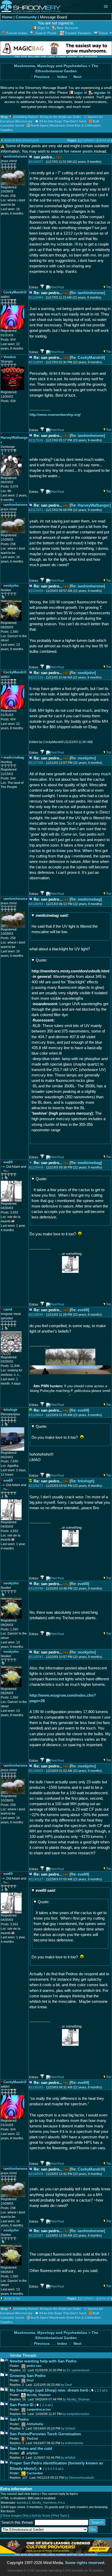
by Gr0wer (68, 2429)
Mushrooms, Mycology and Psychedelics (51, 66)
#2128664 (36, 1415)
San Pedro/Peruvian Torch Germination (45, 2434)
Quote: (41, 960)
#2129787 (36, 1657)
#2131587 (36, 2236)
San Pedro (19, 2419)
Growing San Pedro (28, 2376)
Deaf (30, 2380)
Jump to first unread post (21, 140)
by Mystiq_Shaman (76, 2399)
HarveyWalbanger (94, 505)
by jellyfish (68, 2458)
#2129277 (36, 1486)
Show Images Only (16, 2516)
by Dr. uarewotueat (76, 2370)
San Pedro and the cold (31, 2448)
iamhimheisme (91, 293)
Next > (91, 140)
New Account (67, 28)
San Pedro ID (22, 2405)
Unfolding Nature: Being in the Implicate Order (47, 117)
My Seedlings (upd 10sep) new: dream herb (49, 2390)
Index (62, 77)
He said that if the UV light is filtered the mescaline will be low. (65, 924)
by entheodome (72, 2443)
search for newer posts (72, 151)
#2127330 (36, 763)
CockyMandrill (91, 357)
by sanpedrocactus (76, 2414)
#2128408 (36, 1167)
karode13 (24, 2503)
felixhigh (85, 1481)
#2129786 (36, 1589)
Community (26, 17)
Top (109, 287)
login (78, 93)
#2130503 (36, 2174)
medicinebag (89, 899)
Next (77, 77)
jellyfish (32, 2453)
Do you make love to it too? (56, 1432)
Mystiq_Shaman (39, 2395)
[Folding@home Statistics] (11, 1354)
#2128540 (36, 1315)
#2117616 (36, 440)
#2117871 (36, 510)
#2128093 (36, 904)
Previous (41, 77)
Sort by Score (41, 2516)
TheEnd (32, 2439)
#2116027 (36, 162)
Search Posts (46, 33)
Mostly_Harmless (44, 2503)
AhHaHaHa (35, 2424)
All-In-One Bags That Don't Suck (63, 121)
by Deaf (66, 2385)
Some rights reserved (85, 2563)
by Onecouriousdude (79, 2478)
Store (103, 33)
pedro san (34, 2366)
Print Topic (60, 2516)
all (104, 2391)
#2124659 (36, 591)
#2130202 (36, 2087)
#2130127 (36, 1879)
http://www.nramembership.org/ (55, 415)
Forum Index (17, 33)
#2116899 (36, 362)
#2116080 (36, 298)
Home (7, 17)
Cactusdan (35, 2473)
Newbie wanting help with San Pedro (43, 2361)
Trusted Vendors (78, 33)
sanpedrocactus (39, 2410)
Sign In (43, 28)
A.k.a (61, 2503)
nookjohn (86, 673)
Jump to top (12, 2299)
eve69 (83, 1310)
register (100, 93)
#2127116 (36, 677)
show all (104, 140)
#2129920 (36, 1771)
